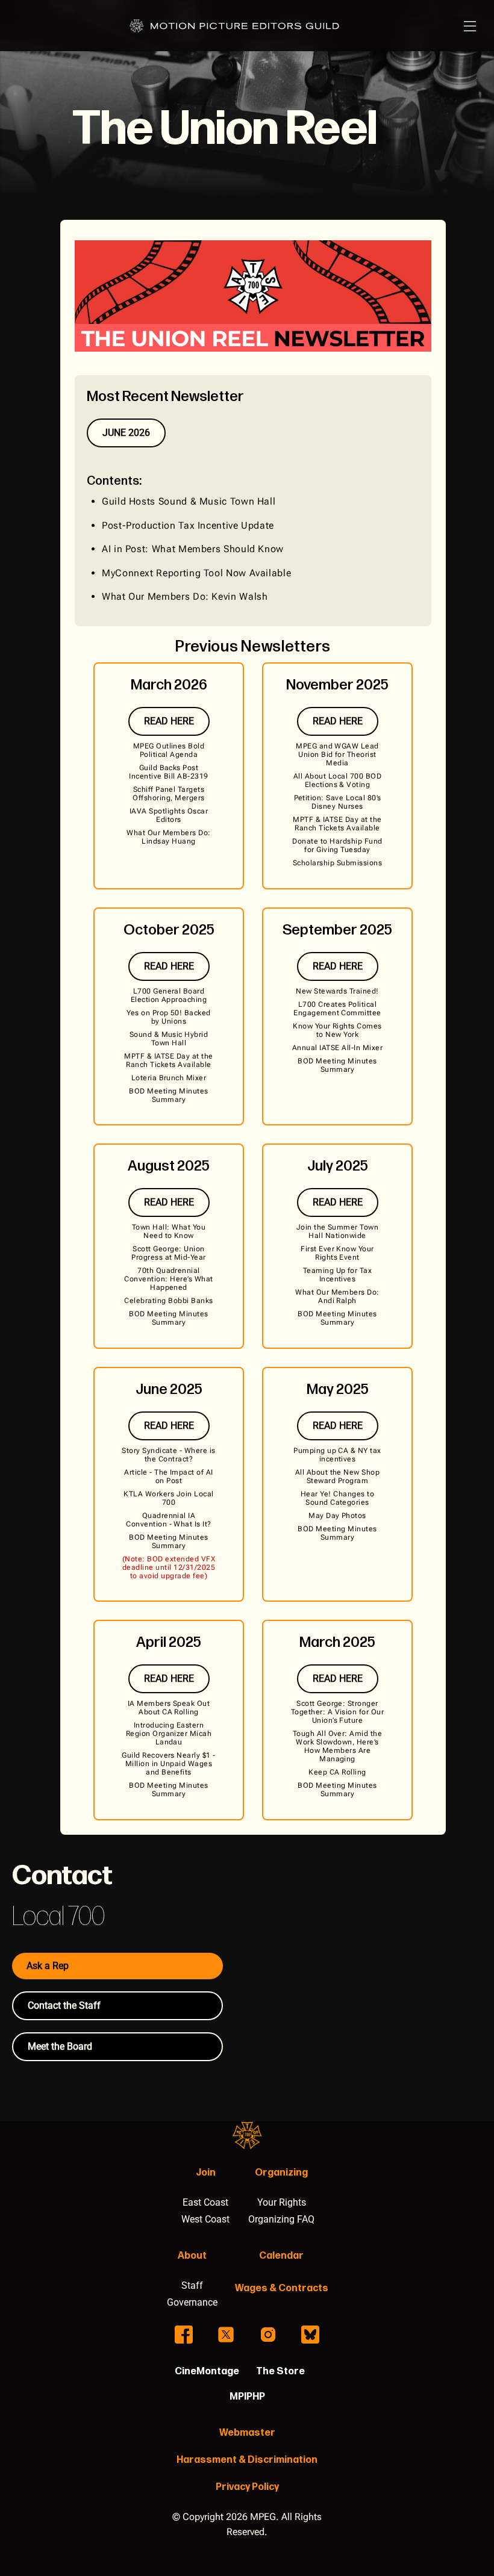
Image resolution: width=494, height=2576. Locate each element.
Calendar (281, 2256)
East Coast (205, 2202)
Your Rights (282, 2202)
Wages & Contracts (282, 2288)
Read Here (169, 721)
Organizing (281, 2173)
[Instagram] (268, 2335)
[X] (226, 2335)
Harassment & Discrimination (247, 2460)
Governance (192, 2302)
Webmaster (247, 2433)
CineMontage (207, 2372)
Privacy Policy (247, 2487)
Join (206, 2173)
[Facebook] (184, 2335)
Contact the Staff (64, 2005)
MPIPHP (247, 2397)
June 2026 (126, 433)
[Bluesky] (310, 2335)
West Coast (205, 2219)
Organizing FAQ (281, 2219)
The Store (280, 2372)
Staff (192, 2285)
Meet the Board (60, 2046)
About (192, 2256)
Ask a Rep (48, 1966)
